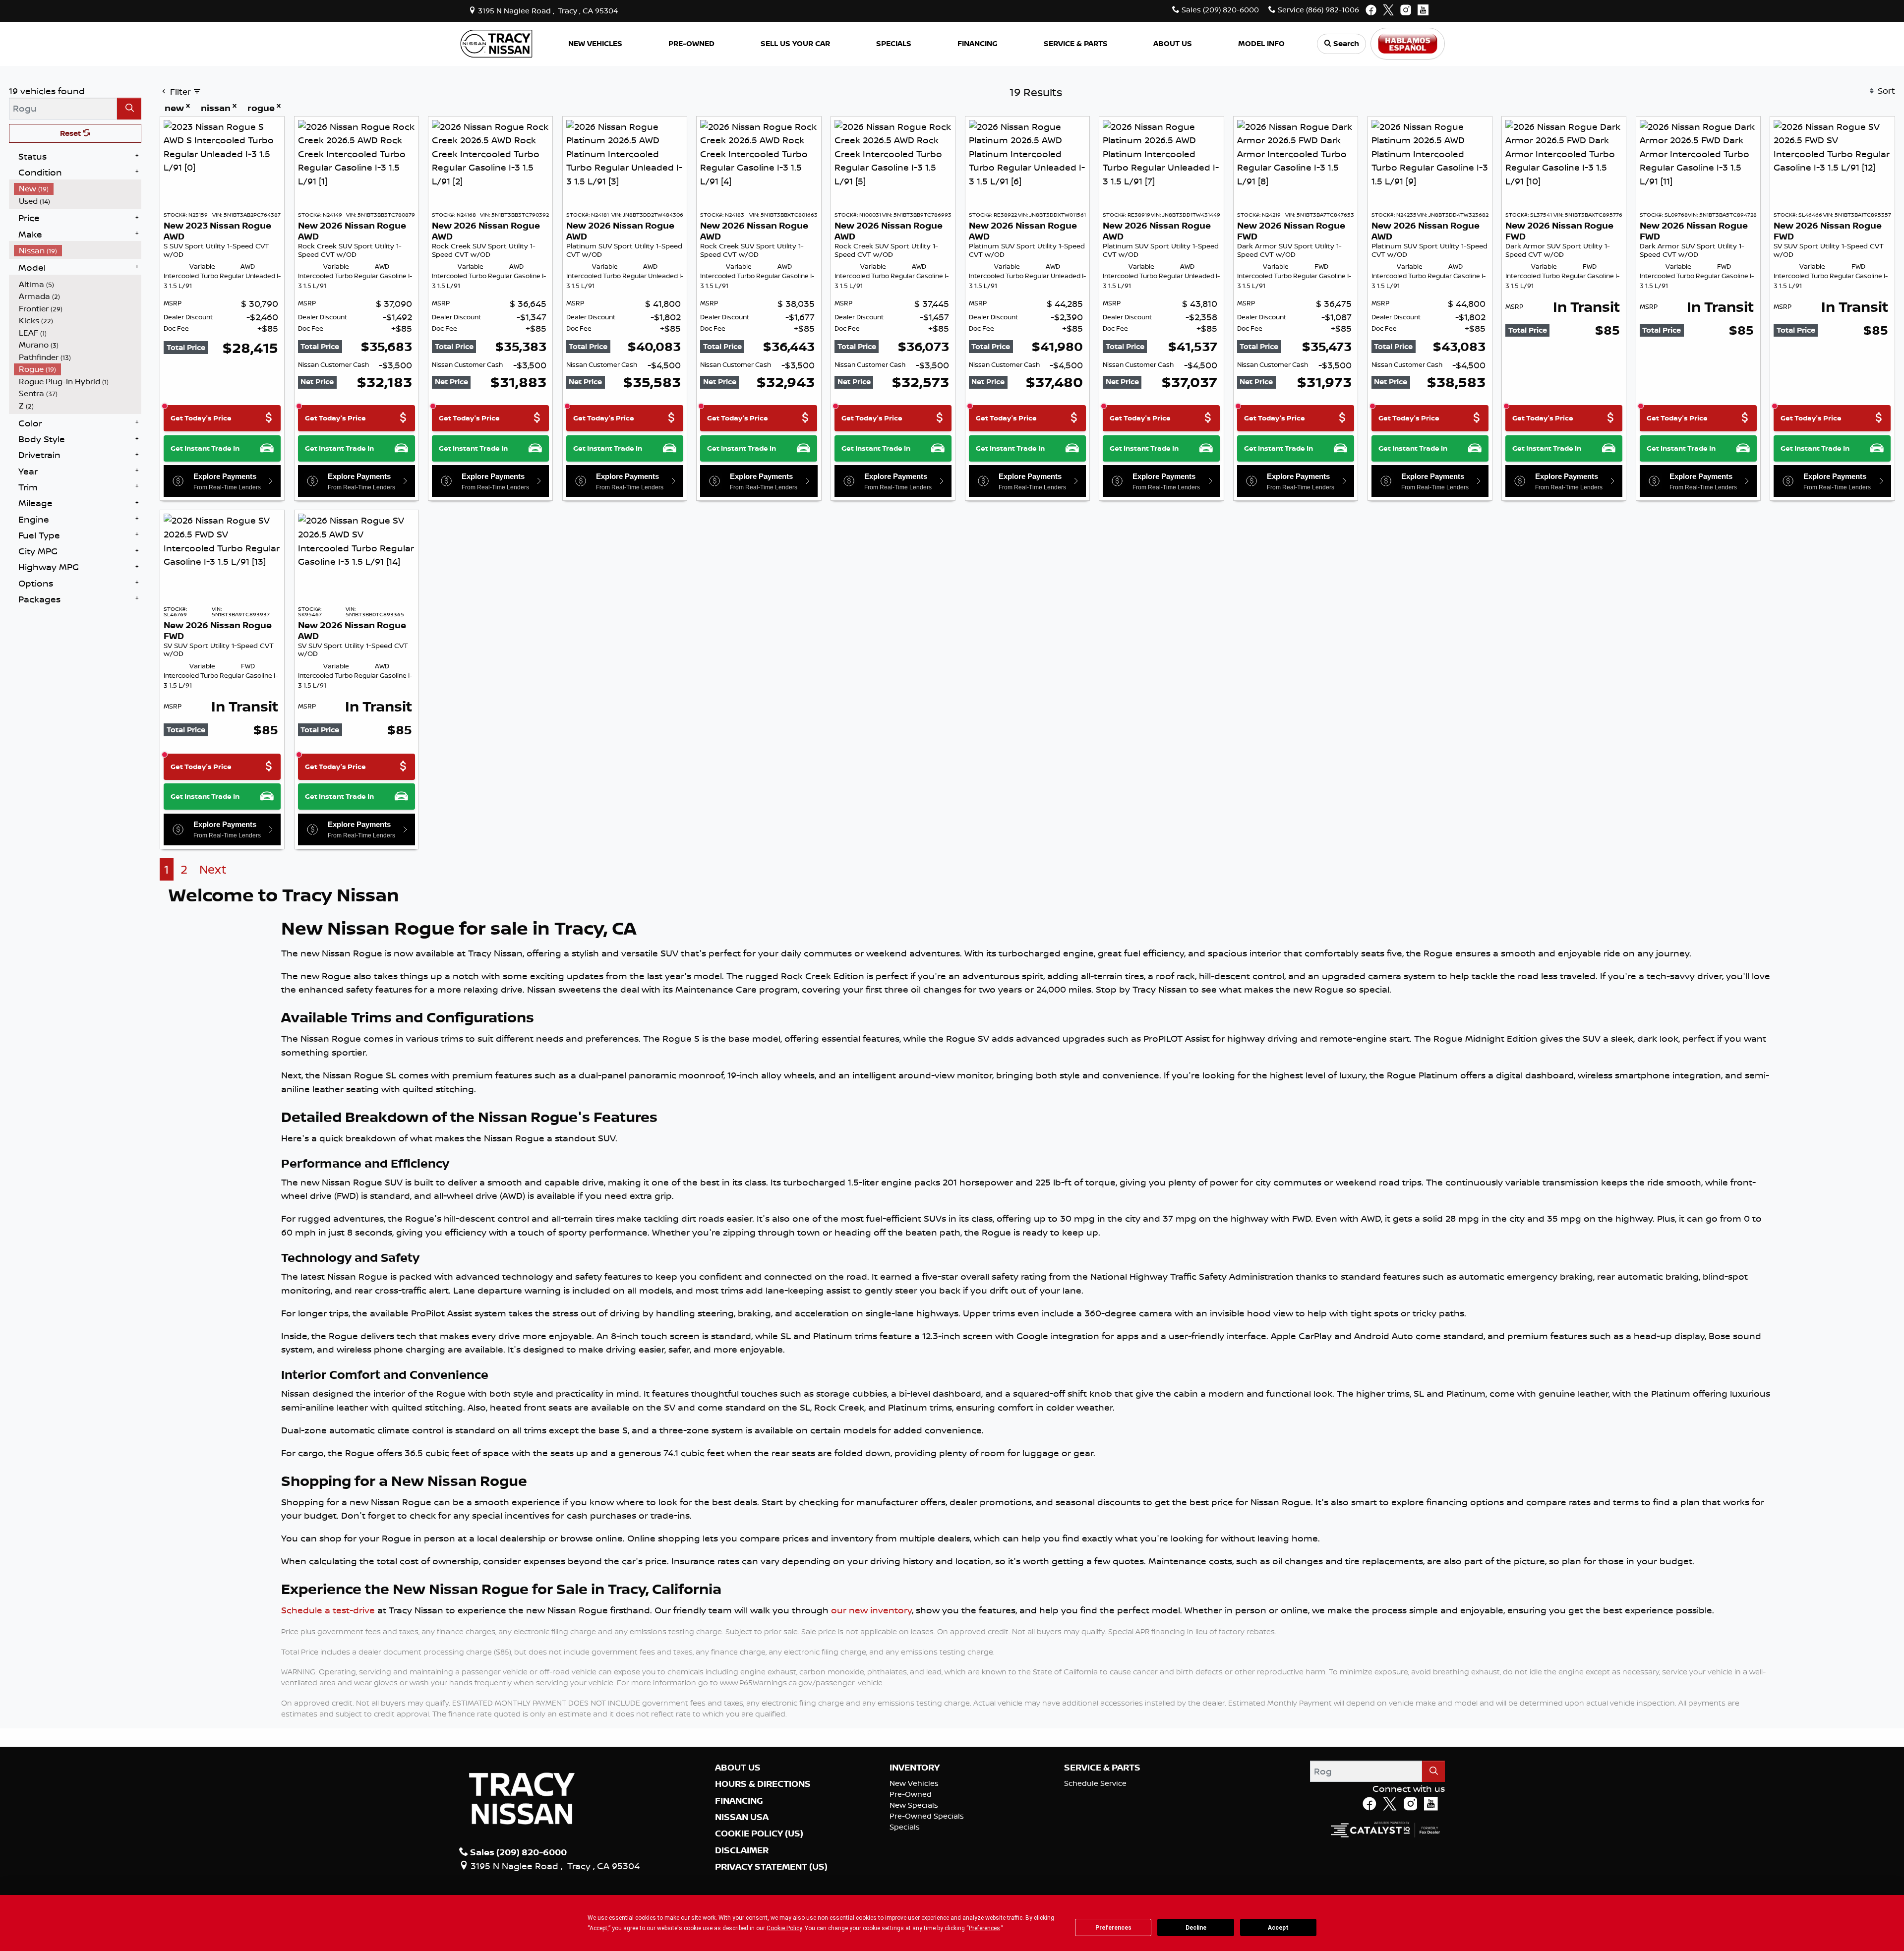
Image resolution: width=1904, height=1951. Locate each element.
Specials (905, 1827)
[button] (595, 44)
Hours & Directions (763, 1784)
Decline (1196, 1928)
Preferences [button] (984, 1928)
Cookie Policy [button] (784, 1928)
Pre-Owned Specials (927, 1816)
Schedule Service (1095, 1783)
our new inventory (871, 1610)
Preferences (1113, 1928)
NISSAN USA (742, 1817)
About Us (738, 1768)
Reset (71, 133)
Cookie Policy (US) (759, 1833)
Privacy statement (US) (771, 1867)
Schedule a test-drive (328, 1610)
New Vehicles (914, 1783)
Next (213, 869)
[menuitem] (78, 189)
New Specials (914, 1805)
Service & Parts (1102, 1768)
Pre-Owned (911, 1794)
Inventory (915, 1768)
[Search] (129, 108)
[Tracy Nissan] (496, 43)
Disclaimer (742, 1850)
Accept (1278, 1928)
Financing (739, 1801)
